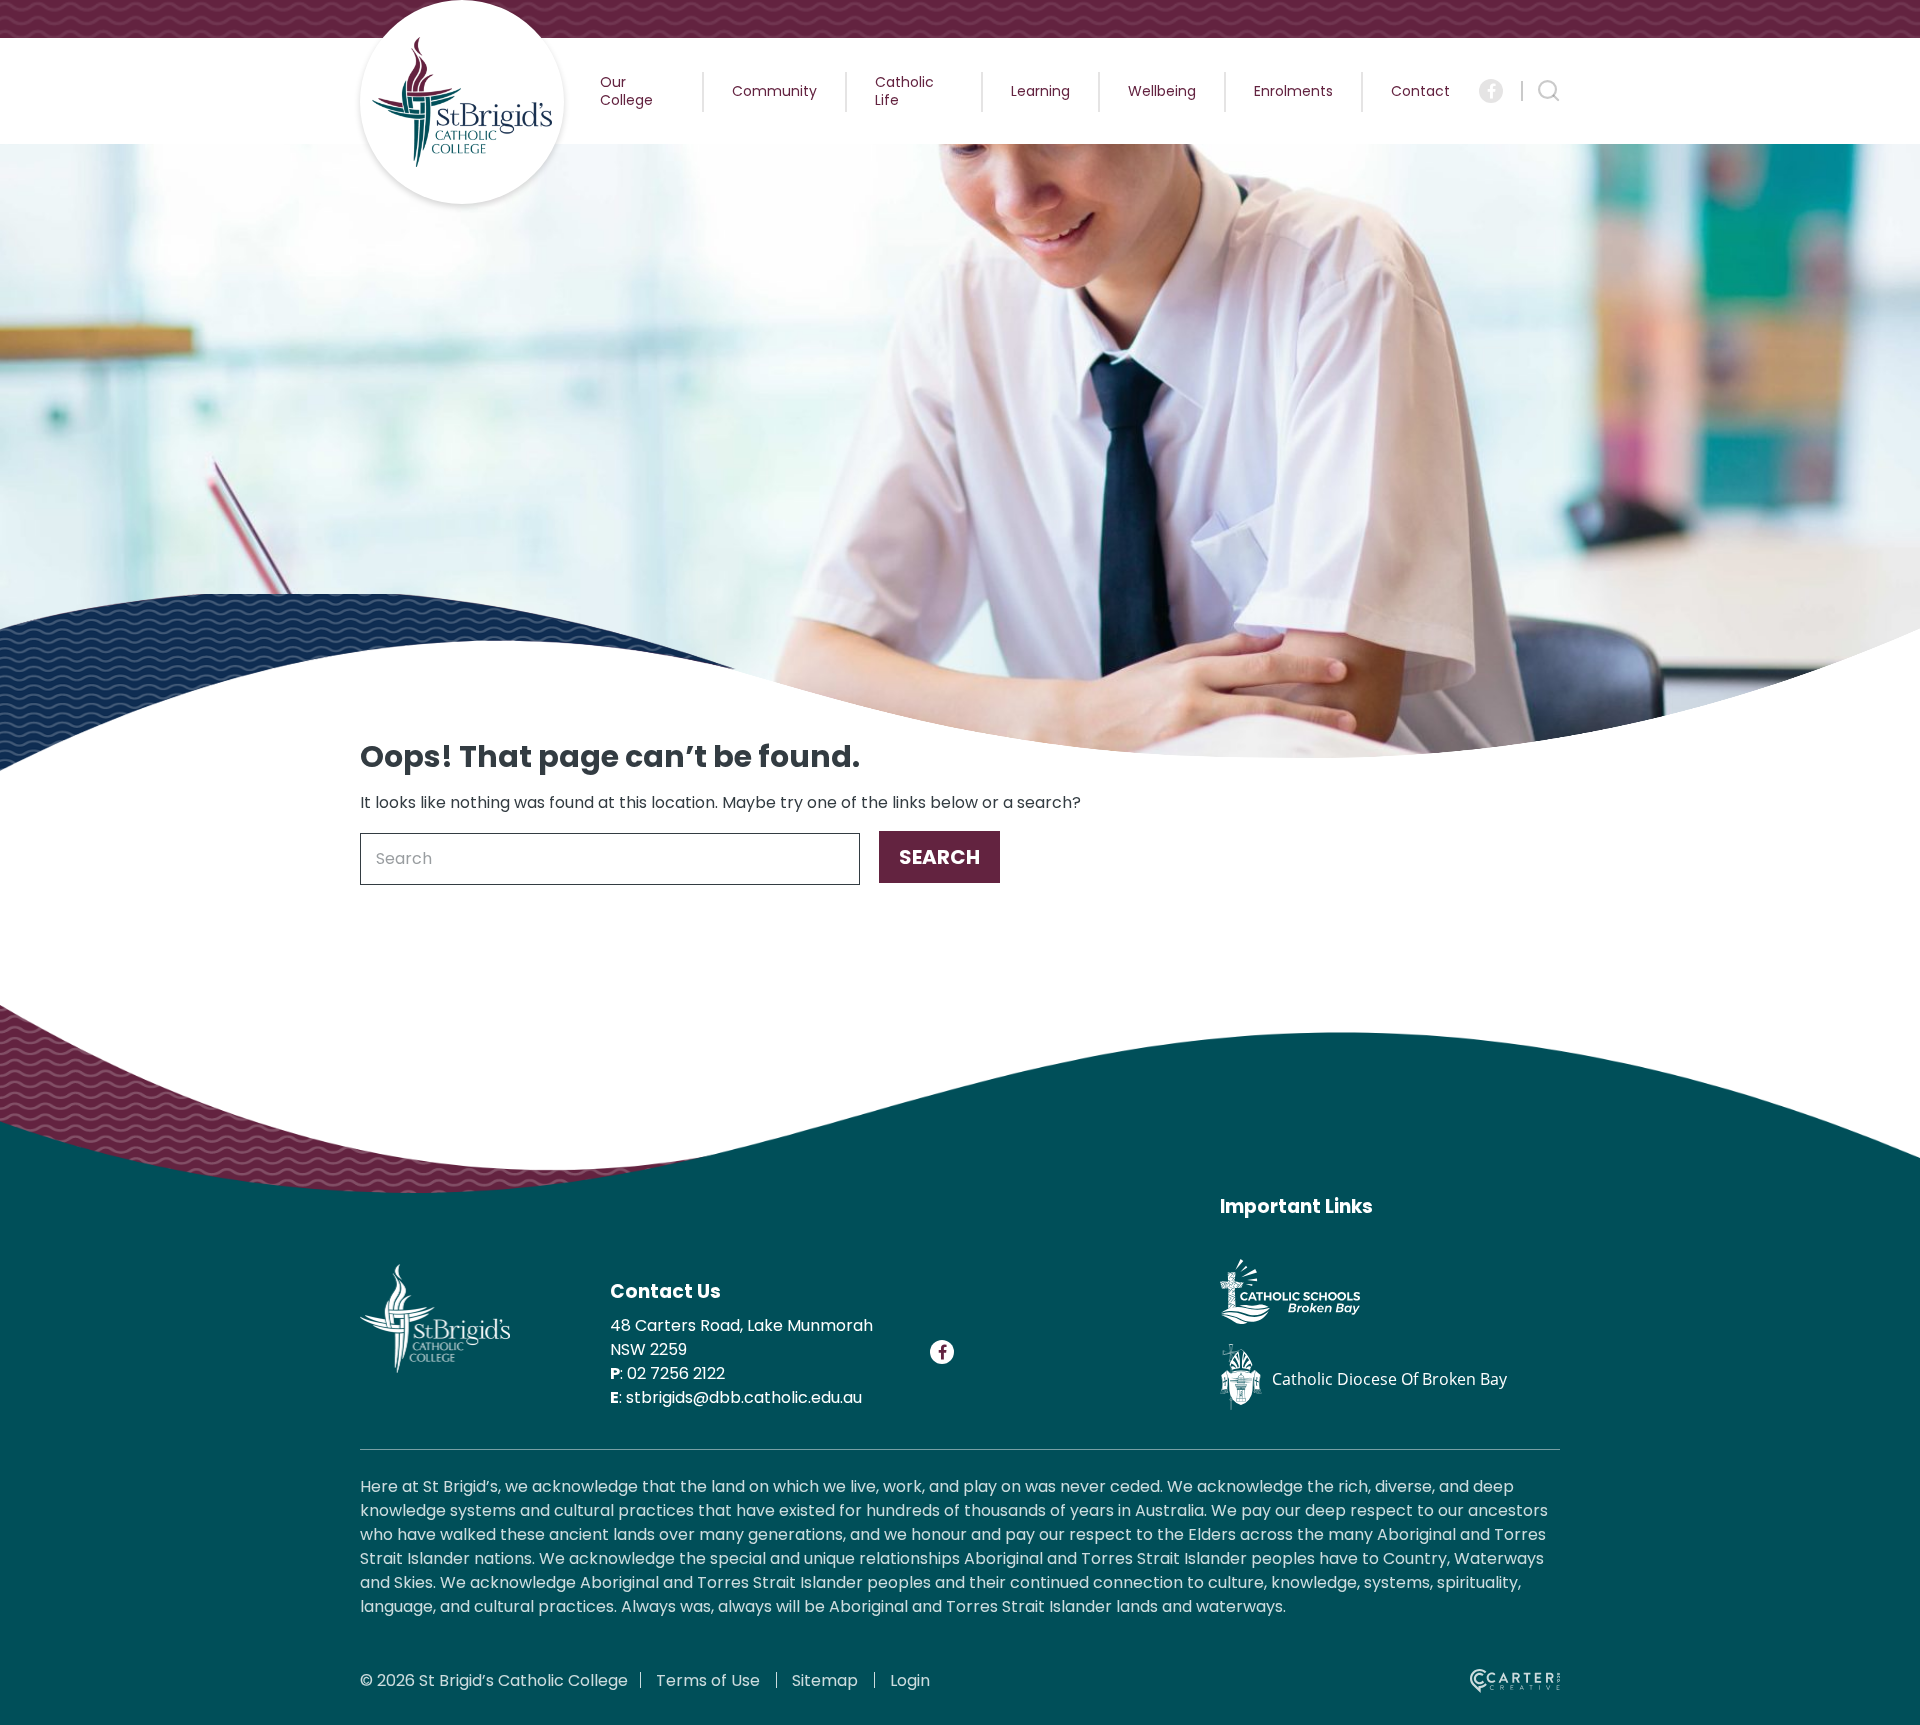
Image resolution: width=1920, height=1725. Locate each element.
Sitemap (825, 1680)
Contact (1420, 91)
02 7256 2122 (676, 1373)
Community (774, 91)
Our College (626, 91)
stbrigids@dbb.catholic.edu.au (744, 1397)
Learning (1040, 91)
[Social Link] (1491, 91)
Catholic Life (904, 91)
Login (910, 1680)
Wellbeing (1162, 91)
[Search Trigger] (1549, 91)
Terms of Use (708, 1680)
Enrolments (1293, 91)
